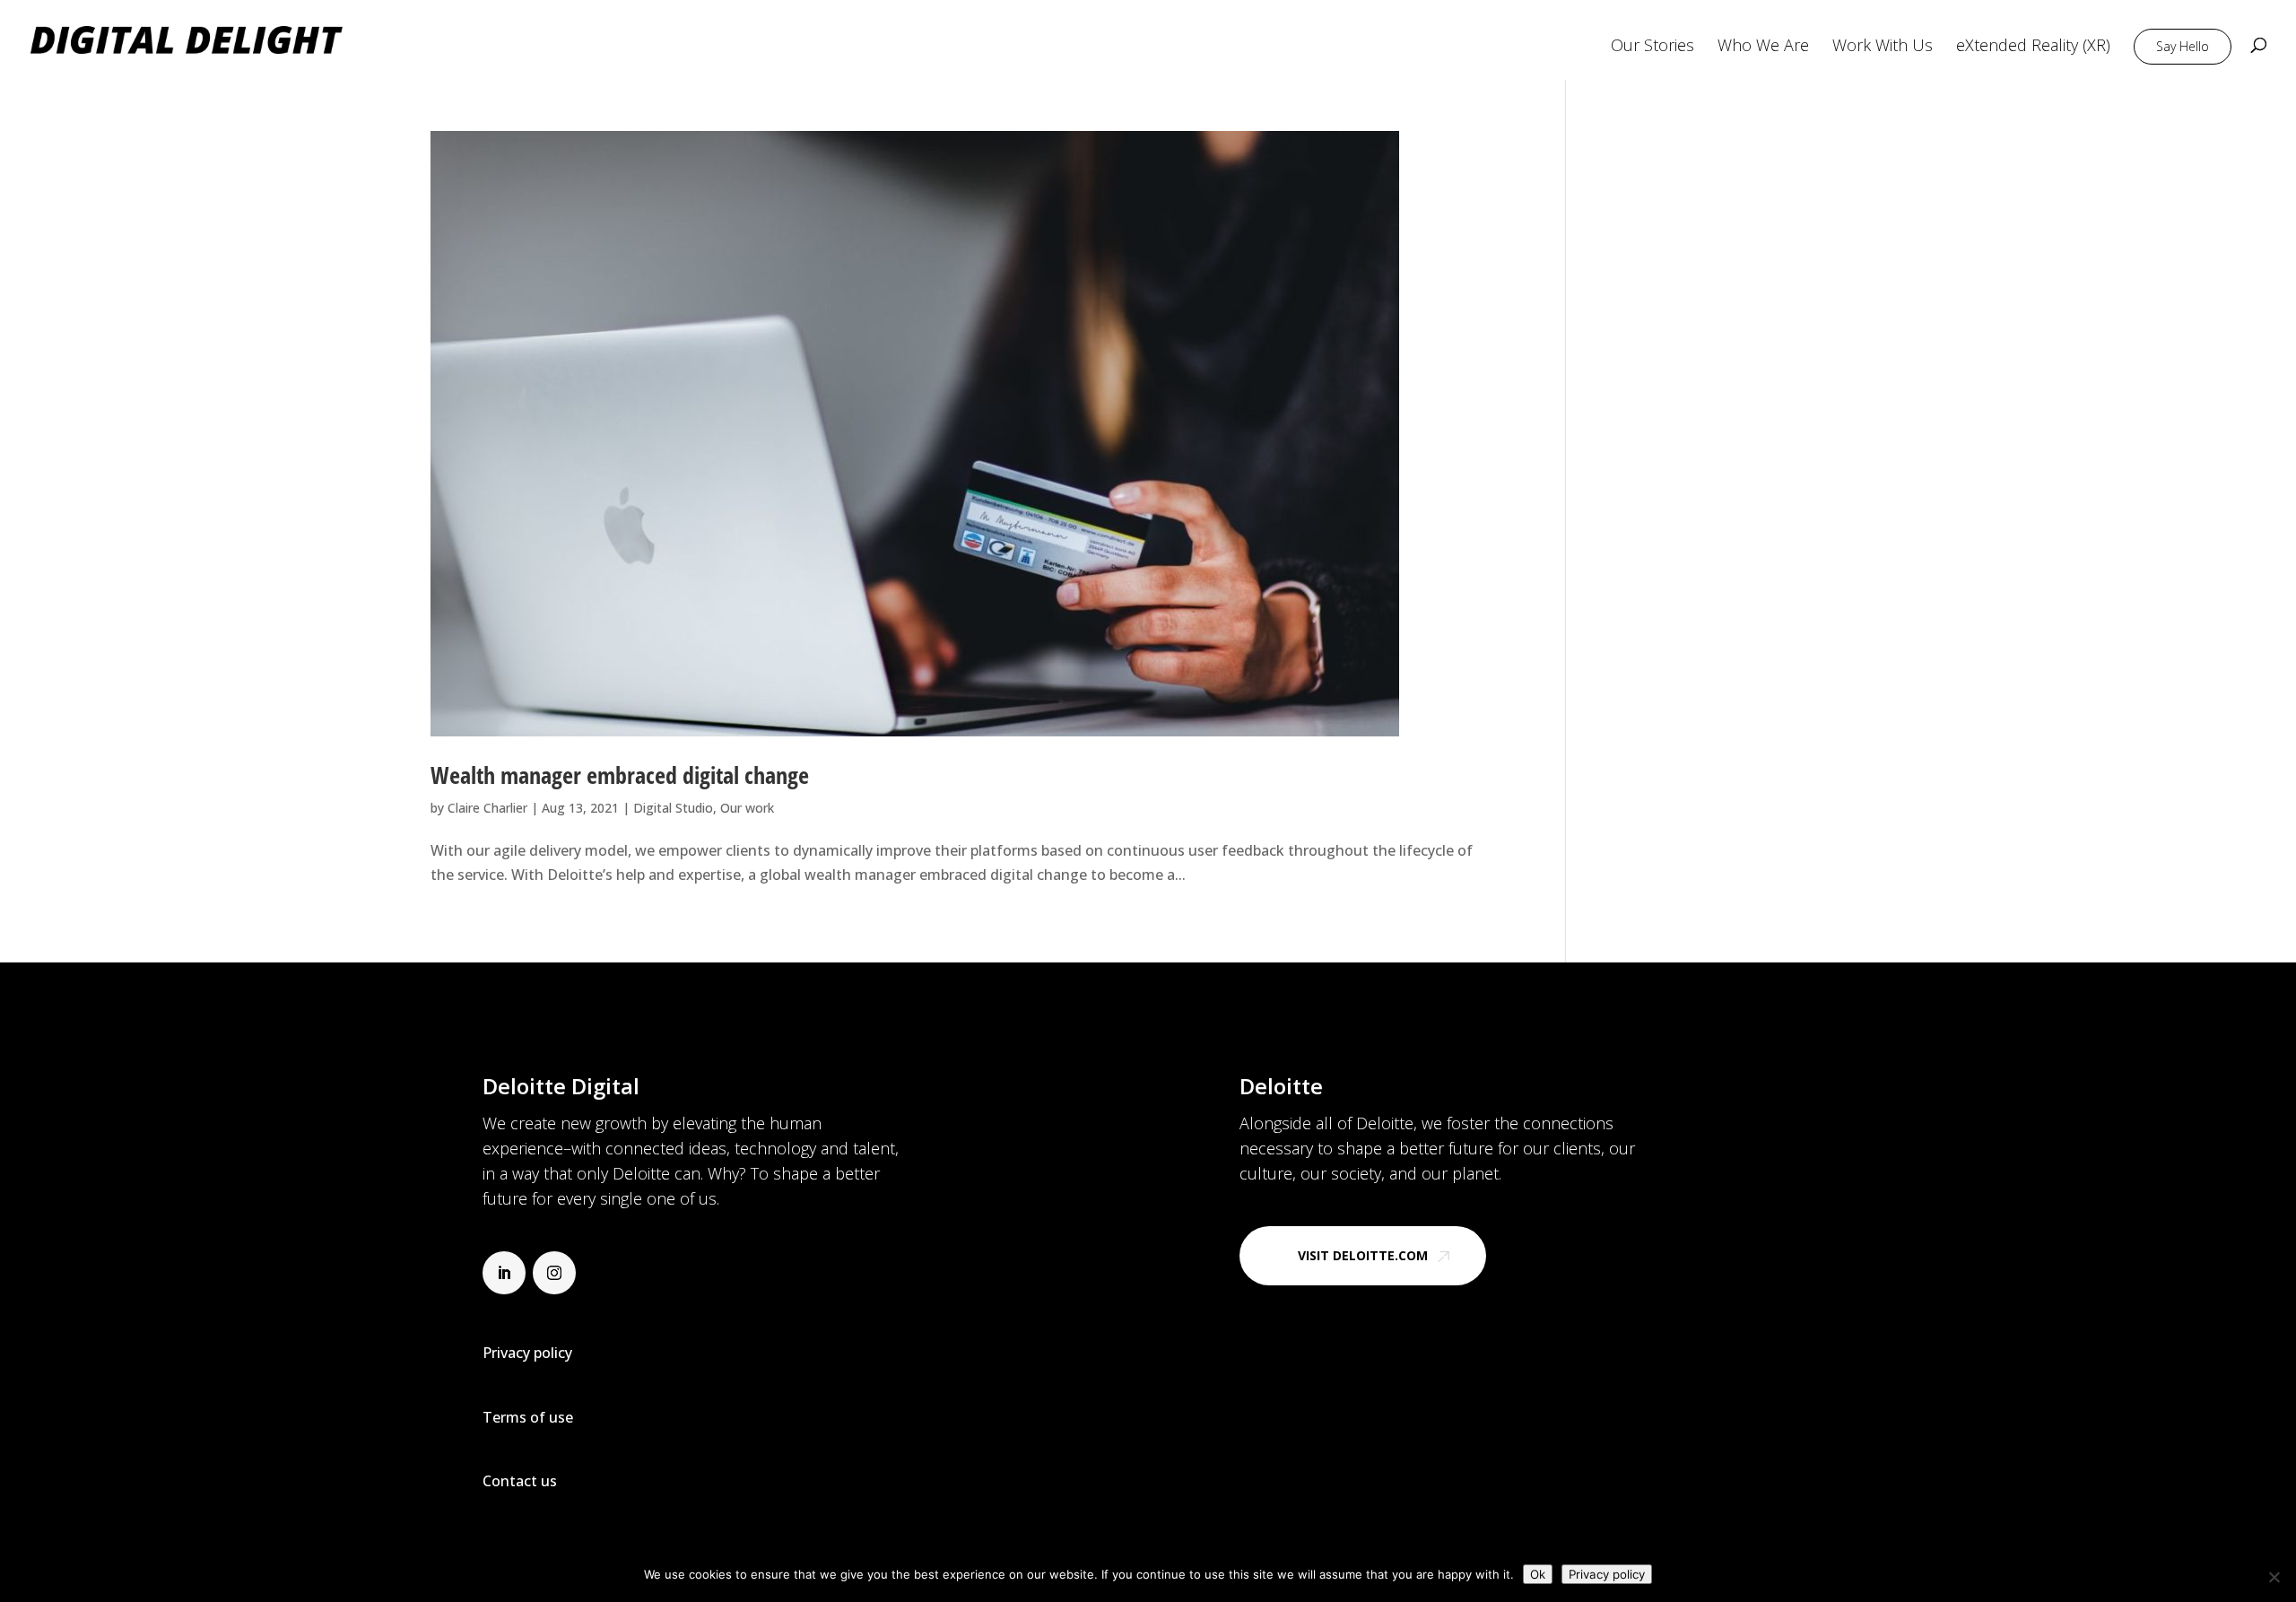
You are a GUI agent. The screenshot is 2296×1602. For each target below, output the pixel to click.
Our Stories (1652, 47)
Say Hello (2183, 46)
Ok (1538, 1574)
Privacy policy (1607, 1574)
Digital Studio (673, 808)
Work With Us (1883, 47)
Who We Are (1763, 47)
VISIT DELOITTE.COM (1363, 1255)
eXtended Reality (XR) (2033, 47)
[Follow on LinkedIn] (504, 1273)
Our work (747, 808)
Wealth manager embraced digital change (620, 775)
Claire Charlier (487, 808)
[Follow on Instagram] (554, 1273)
